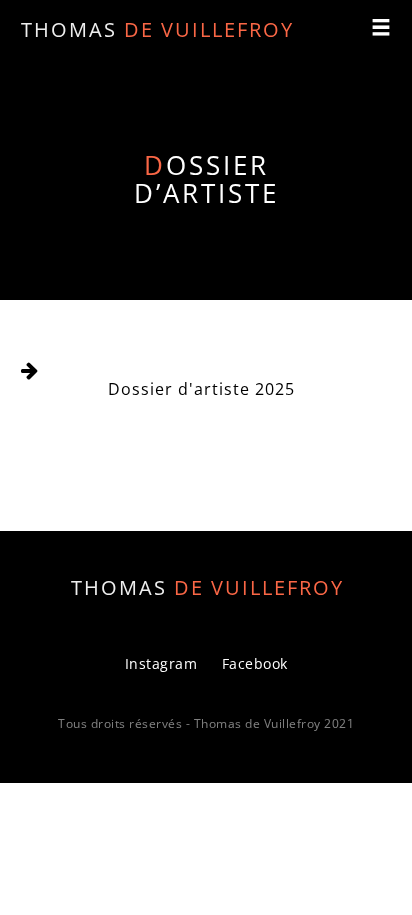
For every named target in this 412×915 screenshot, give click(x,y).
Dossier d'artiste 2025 (201, 389)
